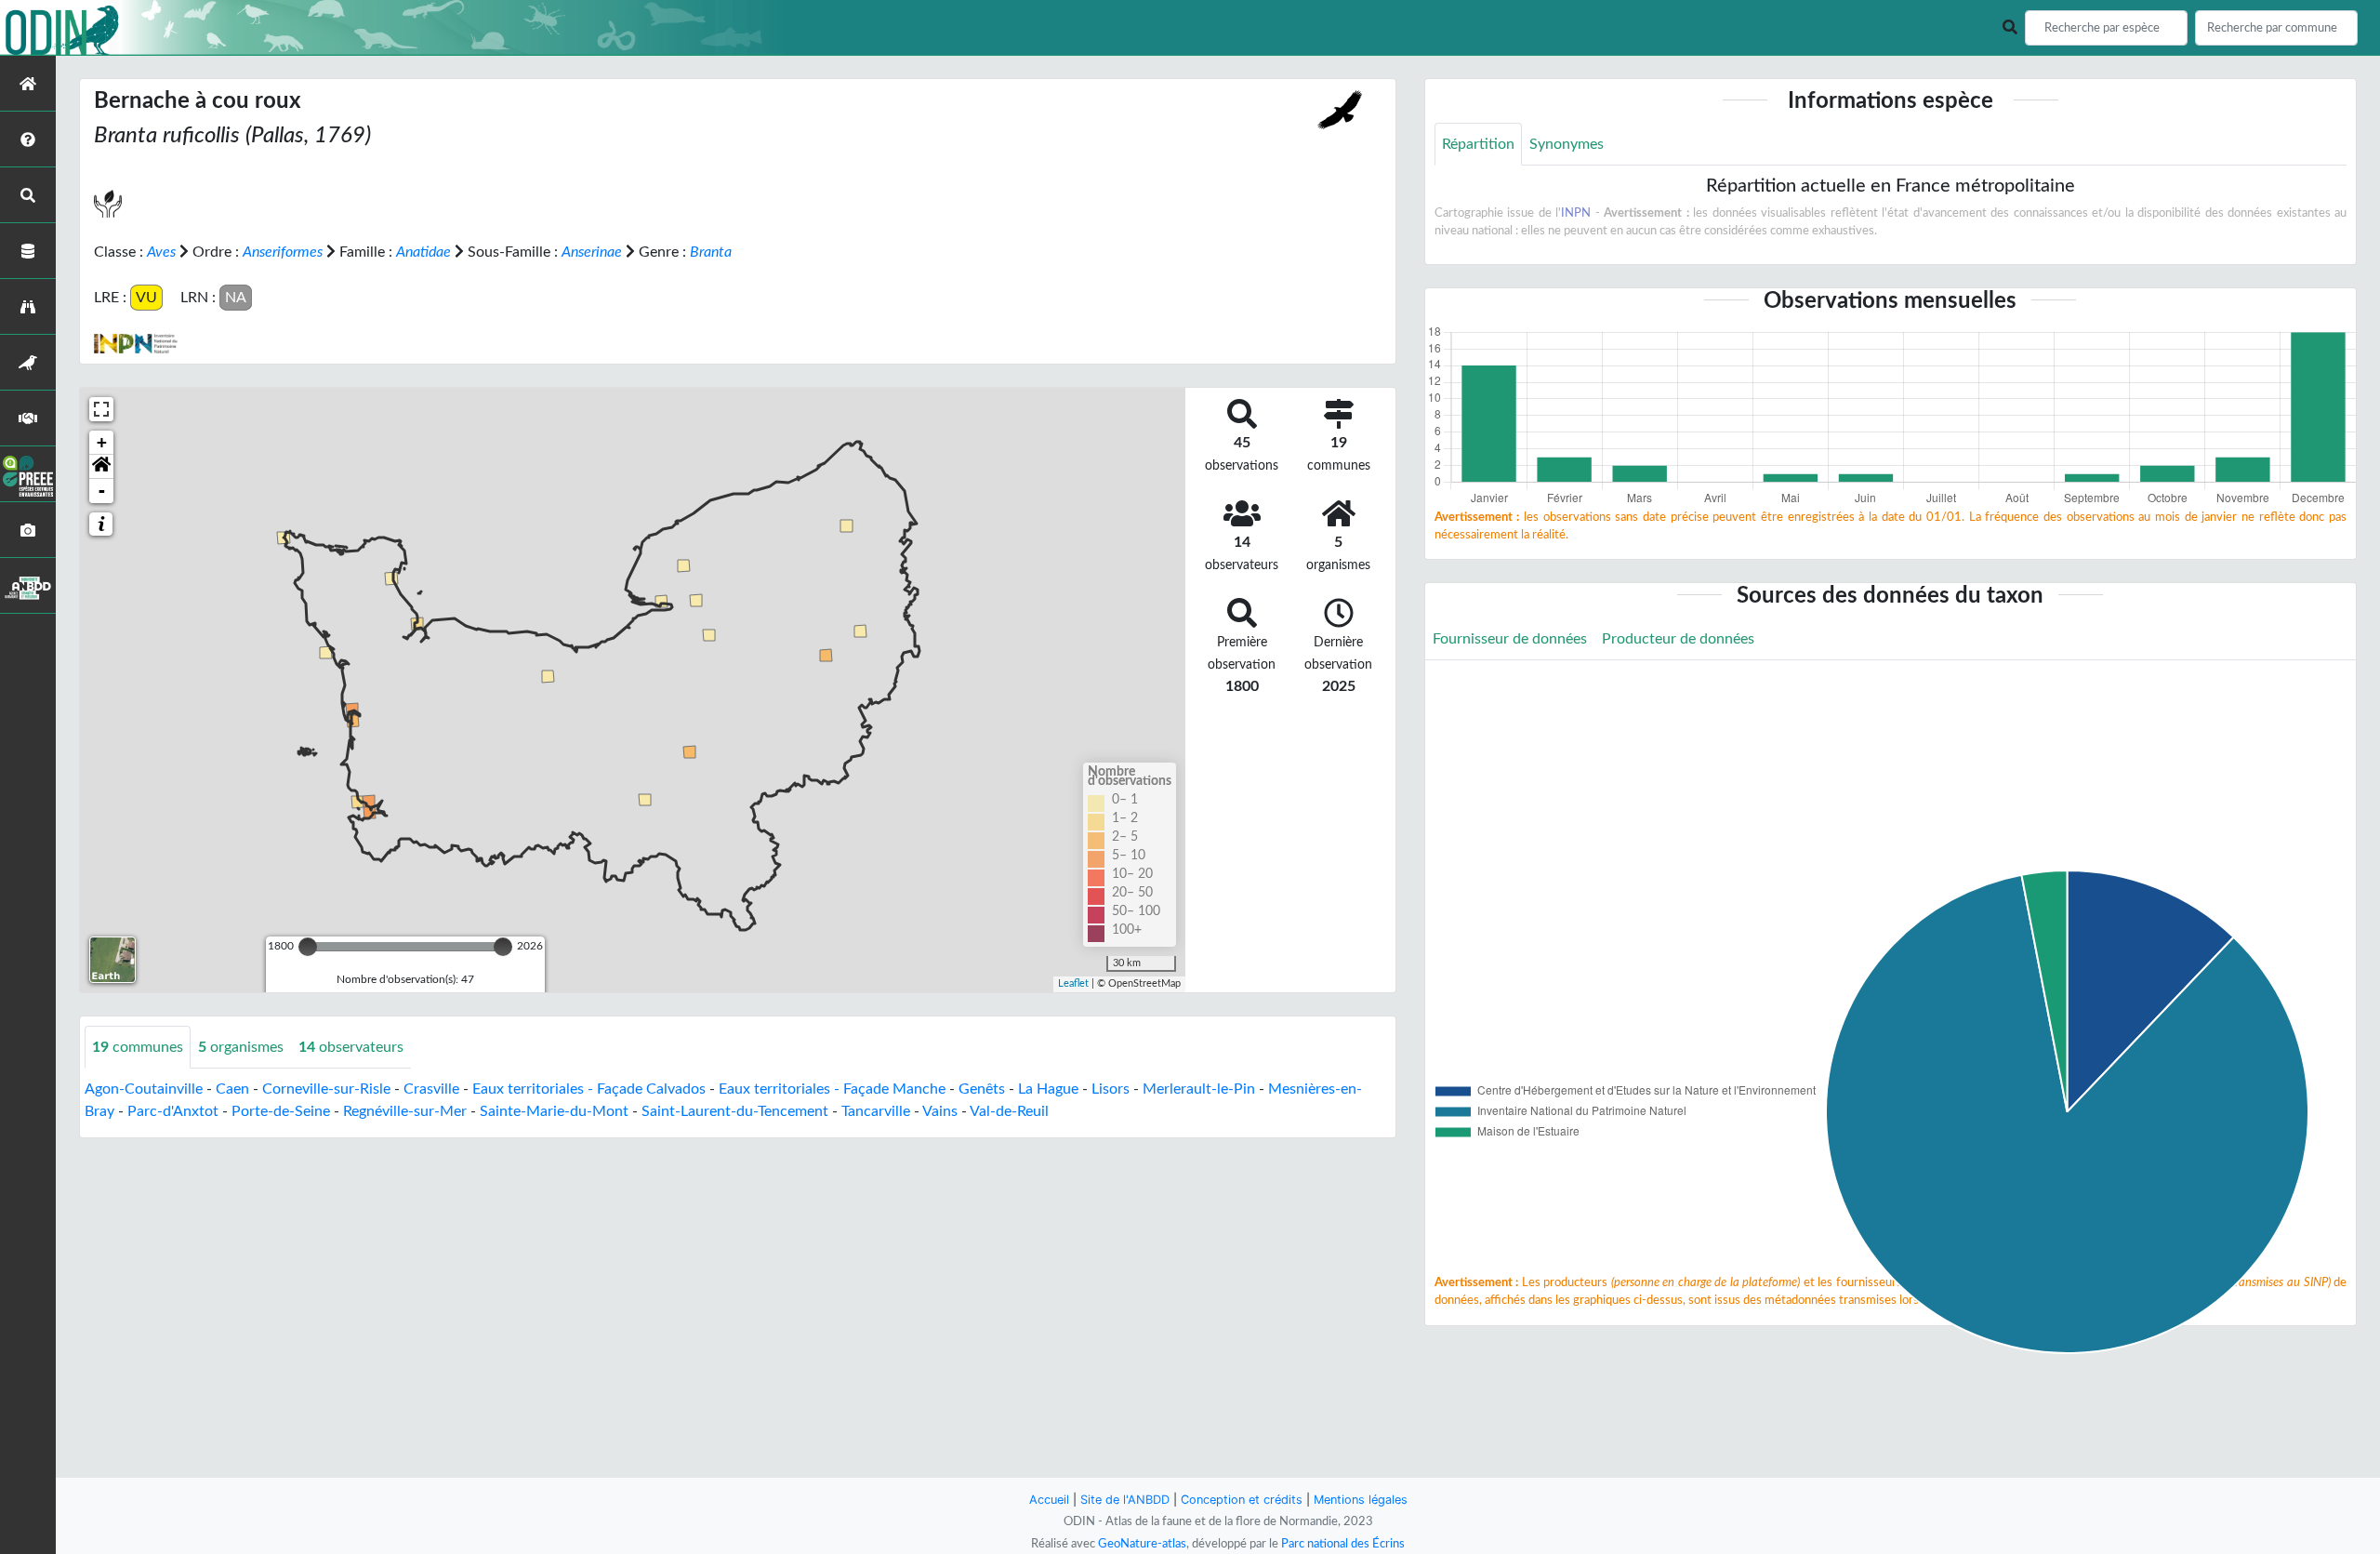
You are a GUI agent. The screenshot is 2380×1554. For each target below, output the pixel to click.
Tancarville (876, 1111)
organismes (241, 1047)
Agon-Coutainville (144, 1089)
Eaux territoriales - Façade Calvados (589, 1089)
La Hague (1048, 1089)
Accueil (1049, 1500)
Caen (232, 1089)
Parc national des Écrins (1343, 1544)
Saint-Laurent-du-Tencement (735, 1111)
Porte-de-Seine (281, 1111)
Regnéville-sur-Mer (405, 1111)
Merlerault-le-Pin (1199, 1089)
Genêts (982, 1089)
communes (138, 1047)
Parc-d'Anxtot (173, 1111)
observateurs (351, 1047)
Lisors (1111, 1089)
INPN (1576, 213)
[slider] (308, 947)
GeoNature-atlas (1142, 1544)
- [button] (102, 491)
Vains (940, 1111)
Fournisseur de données (1510, 639)
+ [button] (102, 442)
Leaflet (1073, 983)
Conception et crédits (1242, 1500)
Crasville (431, 1089)
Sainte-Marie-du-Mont (554, 1111)
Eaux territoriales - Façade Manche (832, 1089)
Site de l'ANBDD (1125, 1500)
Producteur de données (1678, 639)
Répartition (1478, 144)
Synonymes (1567, 144)
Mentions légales (1361, 1500)
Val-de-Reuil (1009, 1111)
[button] (101, 467)
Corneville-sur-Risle (326, 1089)
